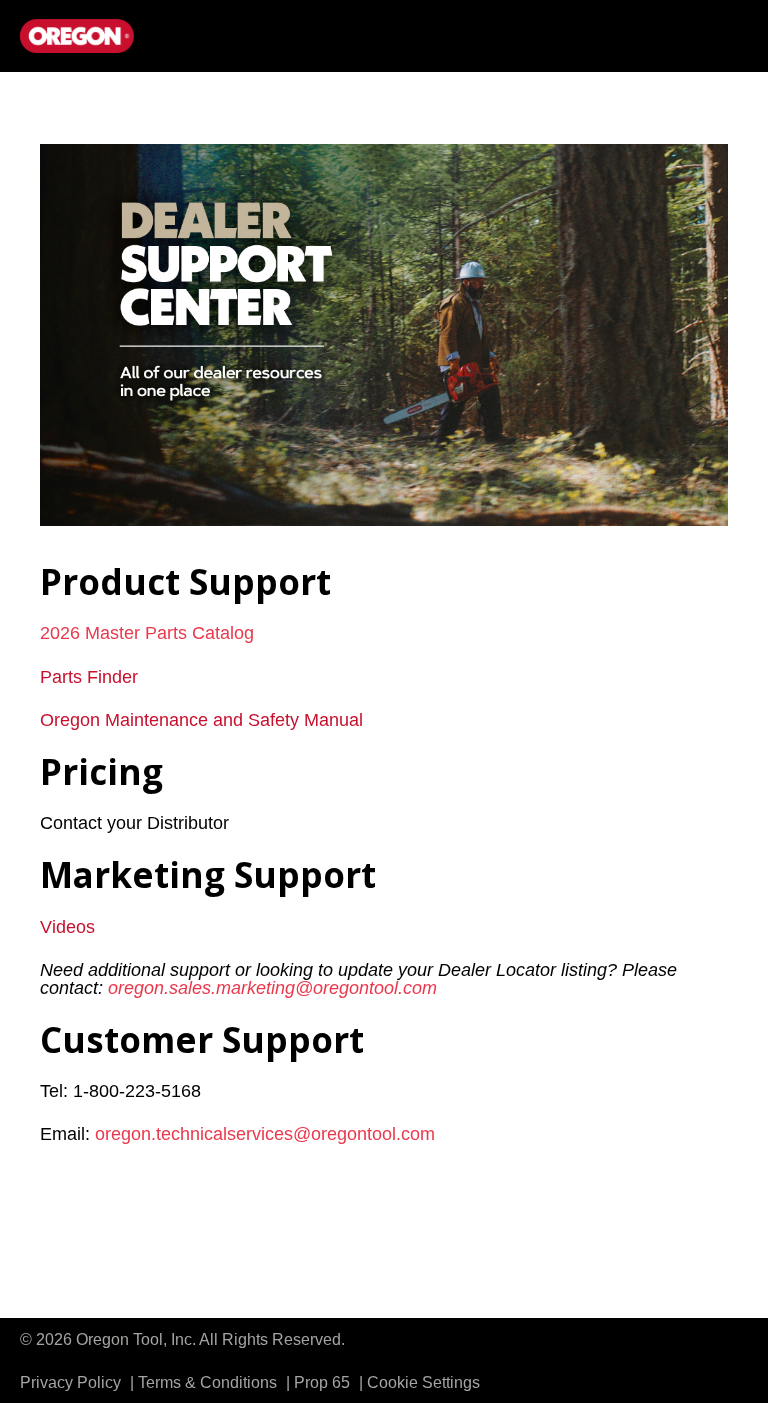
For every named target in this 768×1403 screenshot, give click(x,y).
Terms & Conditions (209, 1382)
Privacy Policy (72, 1382)
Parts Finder (89, 677)
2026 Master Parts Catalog (147, 633)
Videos (67, 927)
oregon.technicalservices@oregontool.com (265, 1134)
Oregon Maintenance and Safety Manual (201, 720)
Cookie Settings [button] (423, 1382)
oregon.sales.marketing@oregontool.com (272, 988)
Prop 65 (324, 1382)
